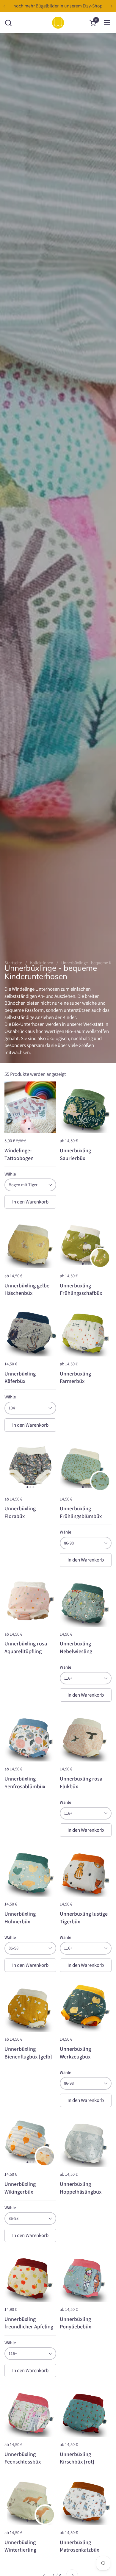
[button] (8, 23)
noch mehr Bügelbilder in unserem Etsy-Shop (58, 6)
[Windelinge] (58, 23)
